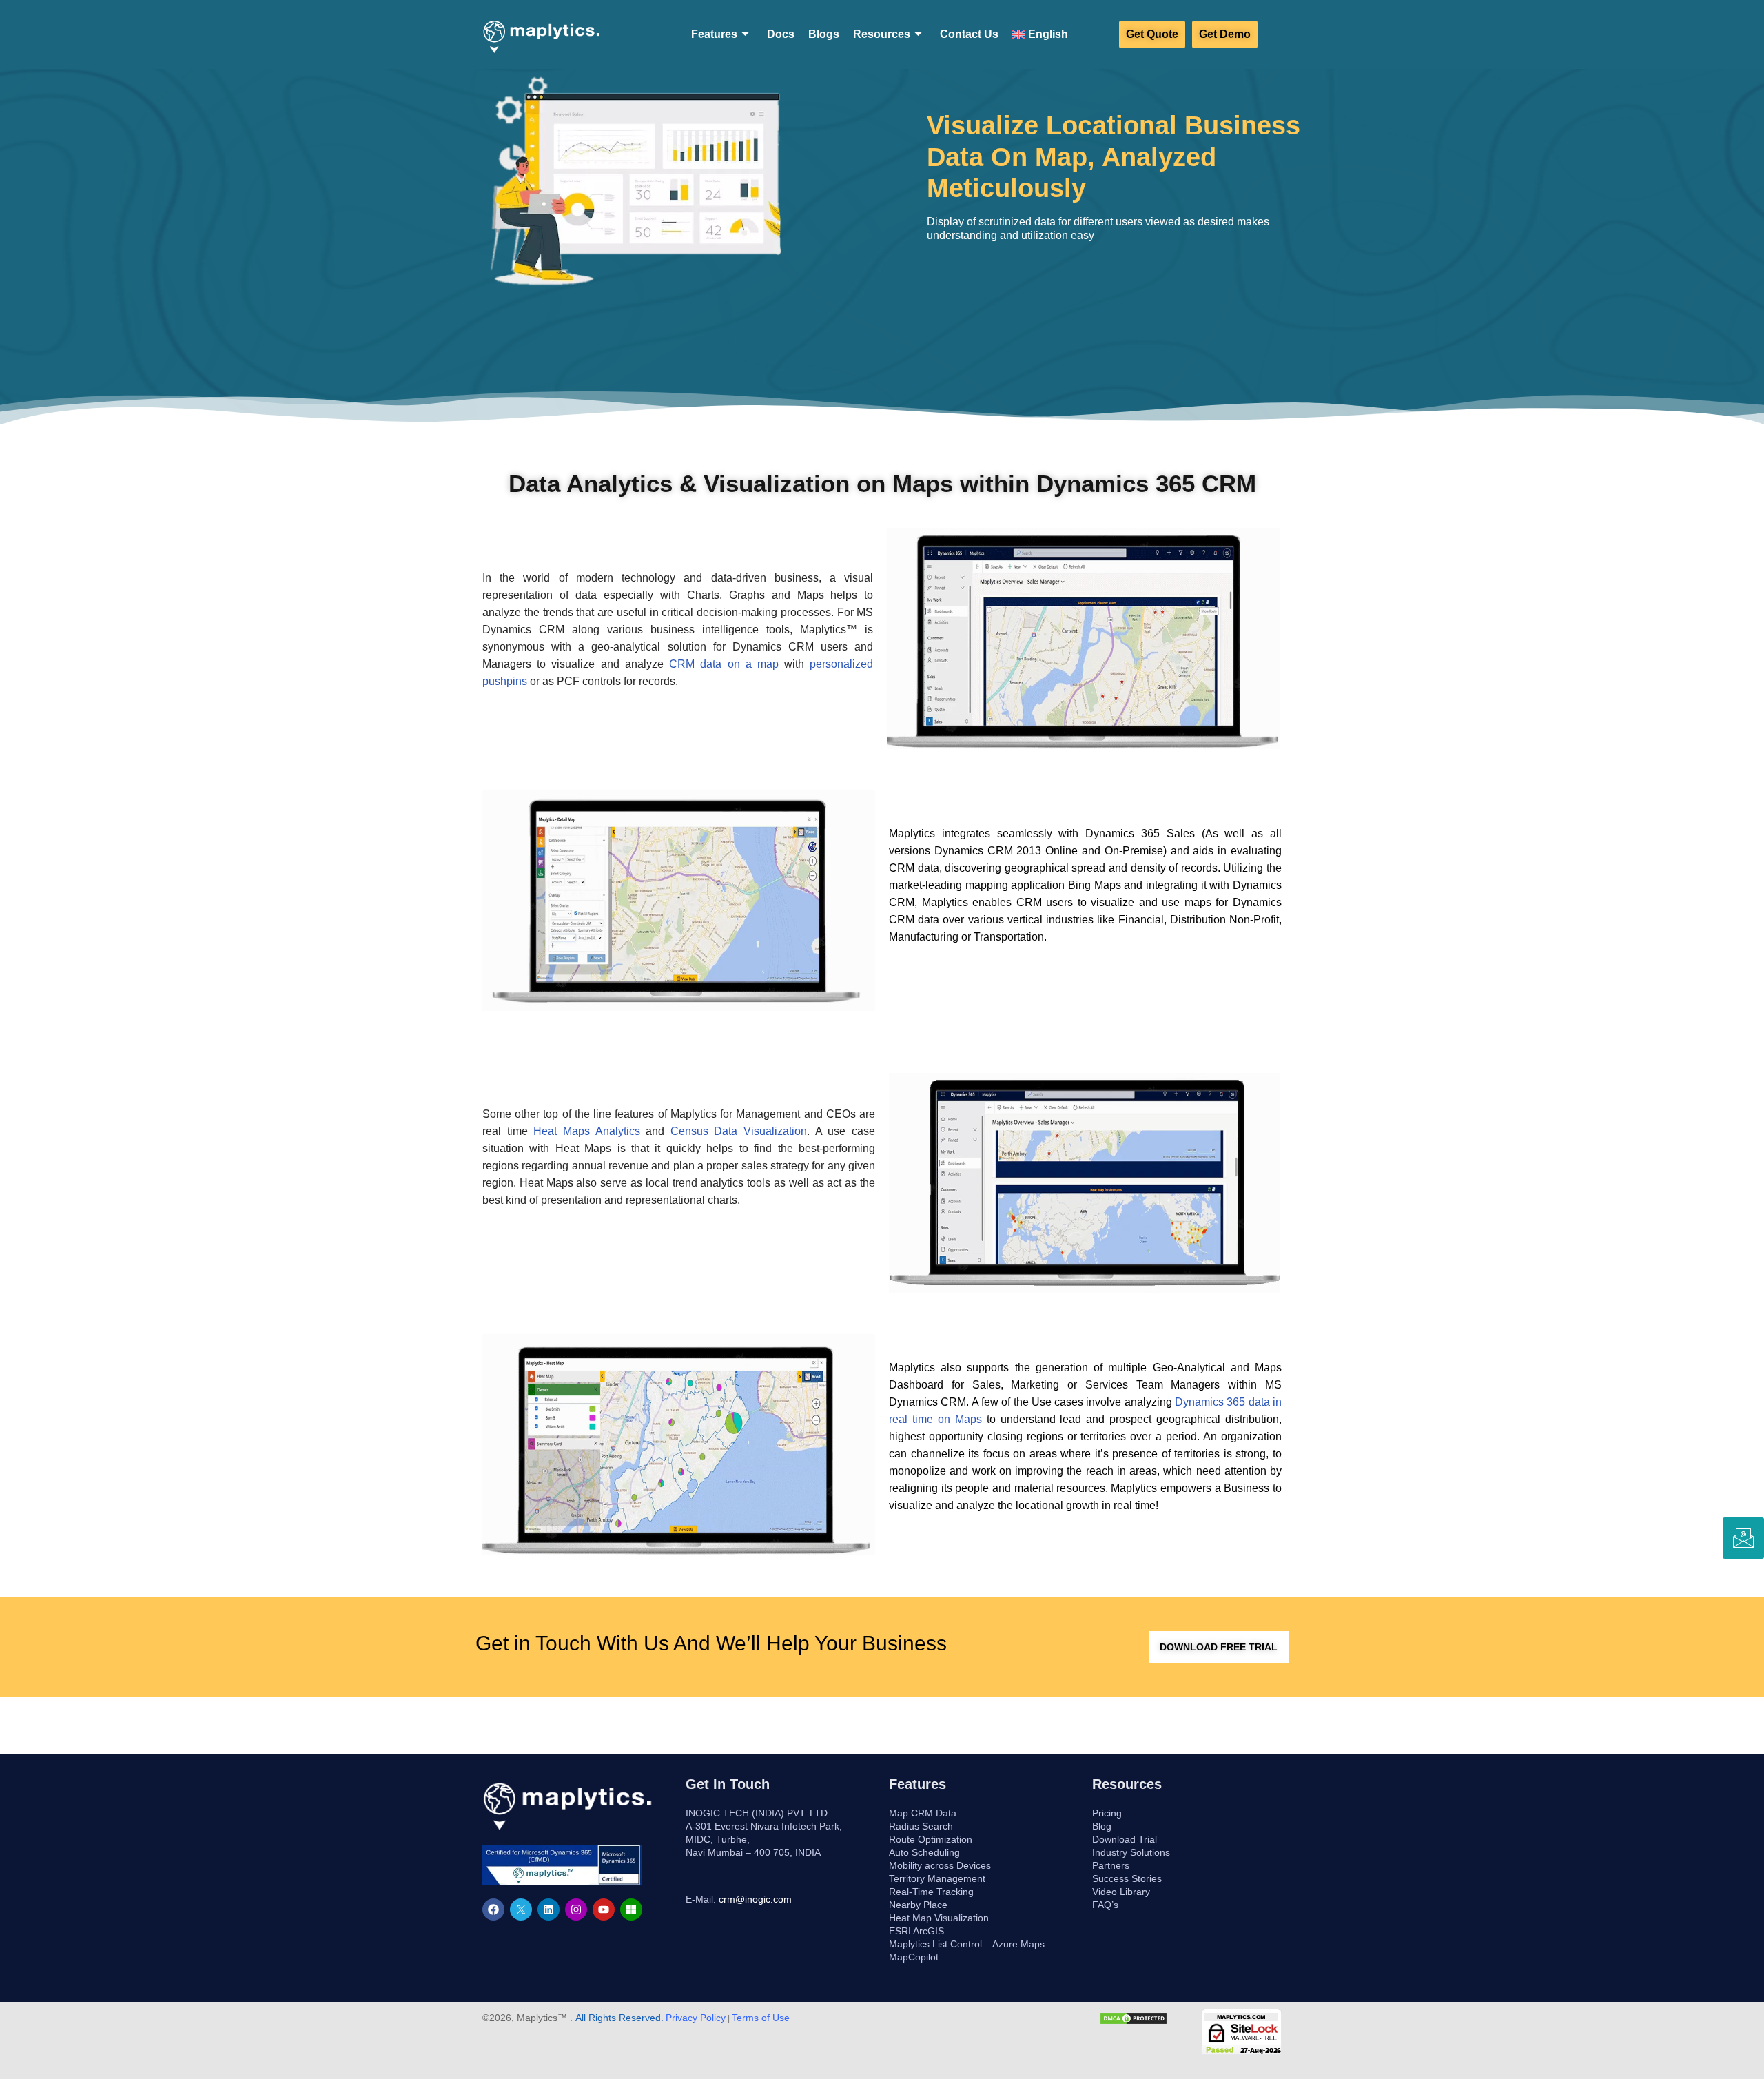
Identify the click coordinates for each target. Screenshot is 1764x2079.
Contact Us (969, 34)
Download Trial (1125, 1839)
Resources (882, 34)
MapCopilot (914, 1957)
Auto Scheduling (924, 1852)
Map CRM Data (923, 1813)
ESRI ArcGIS (916, 1931)
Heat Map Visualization (939, 1918)
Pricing (1107, 1813)
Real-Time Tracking (931, 1892)
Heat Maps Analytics (586, 1131)
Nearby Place (918, 1905)
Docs (781, 34)
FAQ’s (1105, 1905)
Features (714, 34)
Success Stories (1127, 1878)
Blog (1102, 1826)
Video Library (1121, 1892)
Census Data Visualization (739, 1131)
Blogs (824, 34)
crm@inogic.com (755, 1899)
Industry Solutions (1131, 1852)
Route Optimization (931, 1839)
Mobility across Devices (940, 1865)
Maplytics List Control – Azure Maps (967, 1944)
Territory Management (937, 1878)
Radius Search (921, 1826)
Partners (1111, 1865)
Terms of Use (761, 2018)
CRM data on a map (724, 664)
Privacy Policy (696, 2018)
